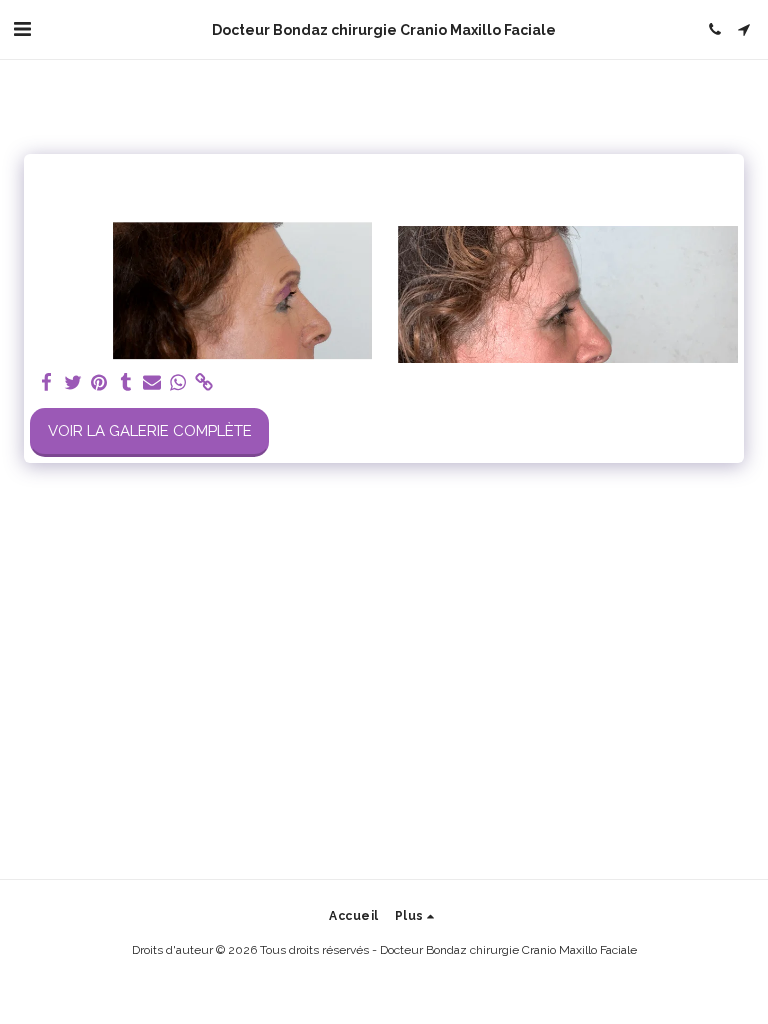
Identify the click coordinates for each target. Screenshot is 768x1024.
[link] (204, 383)
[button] (22, 29)
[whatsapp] (178, 383)
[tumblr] (125, 383)
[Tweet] (73, 383)
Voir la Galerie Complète (150, 431)
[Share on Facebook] (47, 383)
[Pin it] (99, 383)
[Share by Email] (152, 383)
